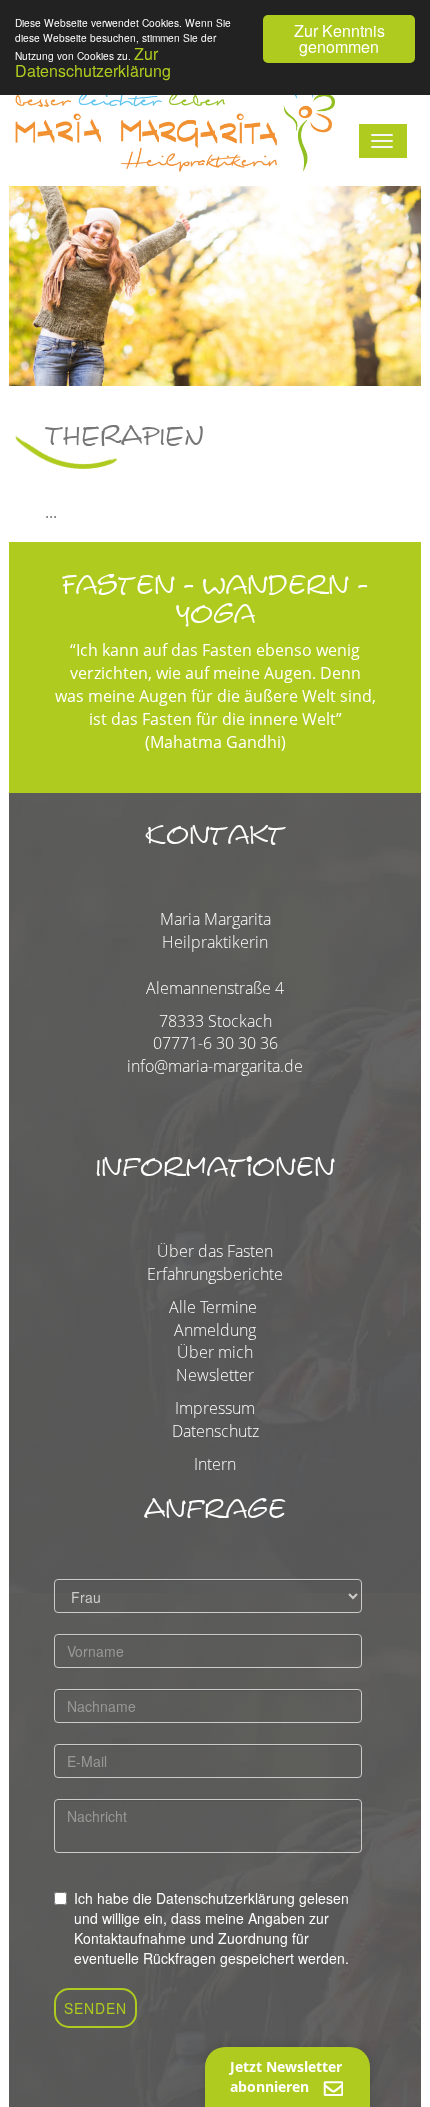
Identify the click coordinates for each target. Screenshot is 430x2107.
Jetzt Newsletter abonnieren (286, 2076)
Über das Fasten (215, 1251)
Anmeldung (215, 1330)
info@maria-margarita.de (215, 1066)
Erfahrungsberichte (215, 1274)
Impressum (215, 1408)
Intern (215, 1464)
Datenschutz (215, 1431)
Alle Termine (213, 1307)
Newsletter (215, 1375)
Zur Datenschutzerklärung (93, 62)
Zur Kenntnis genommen (339, 38)
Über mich (215, 1352)
